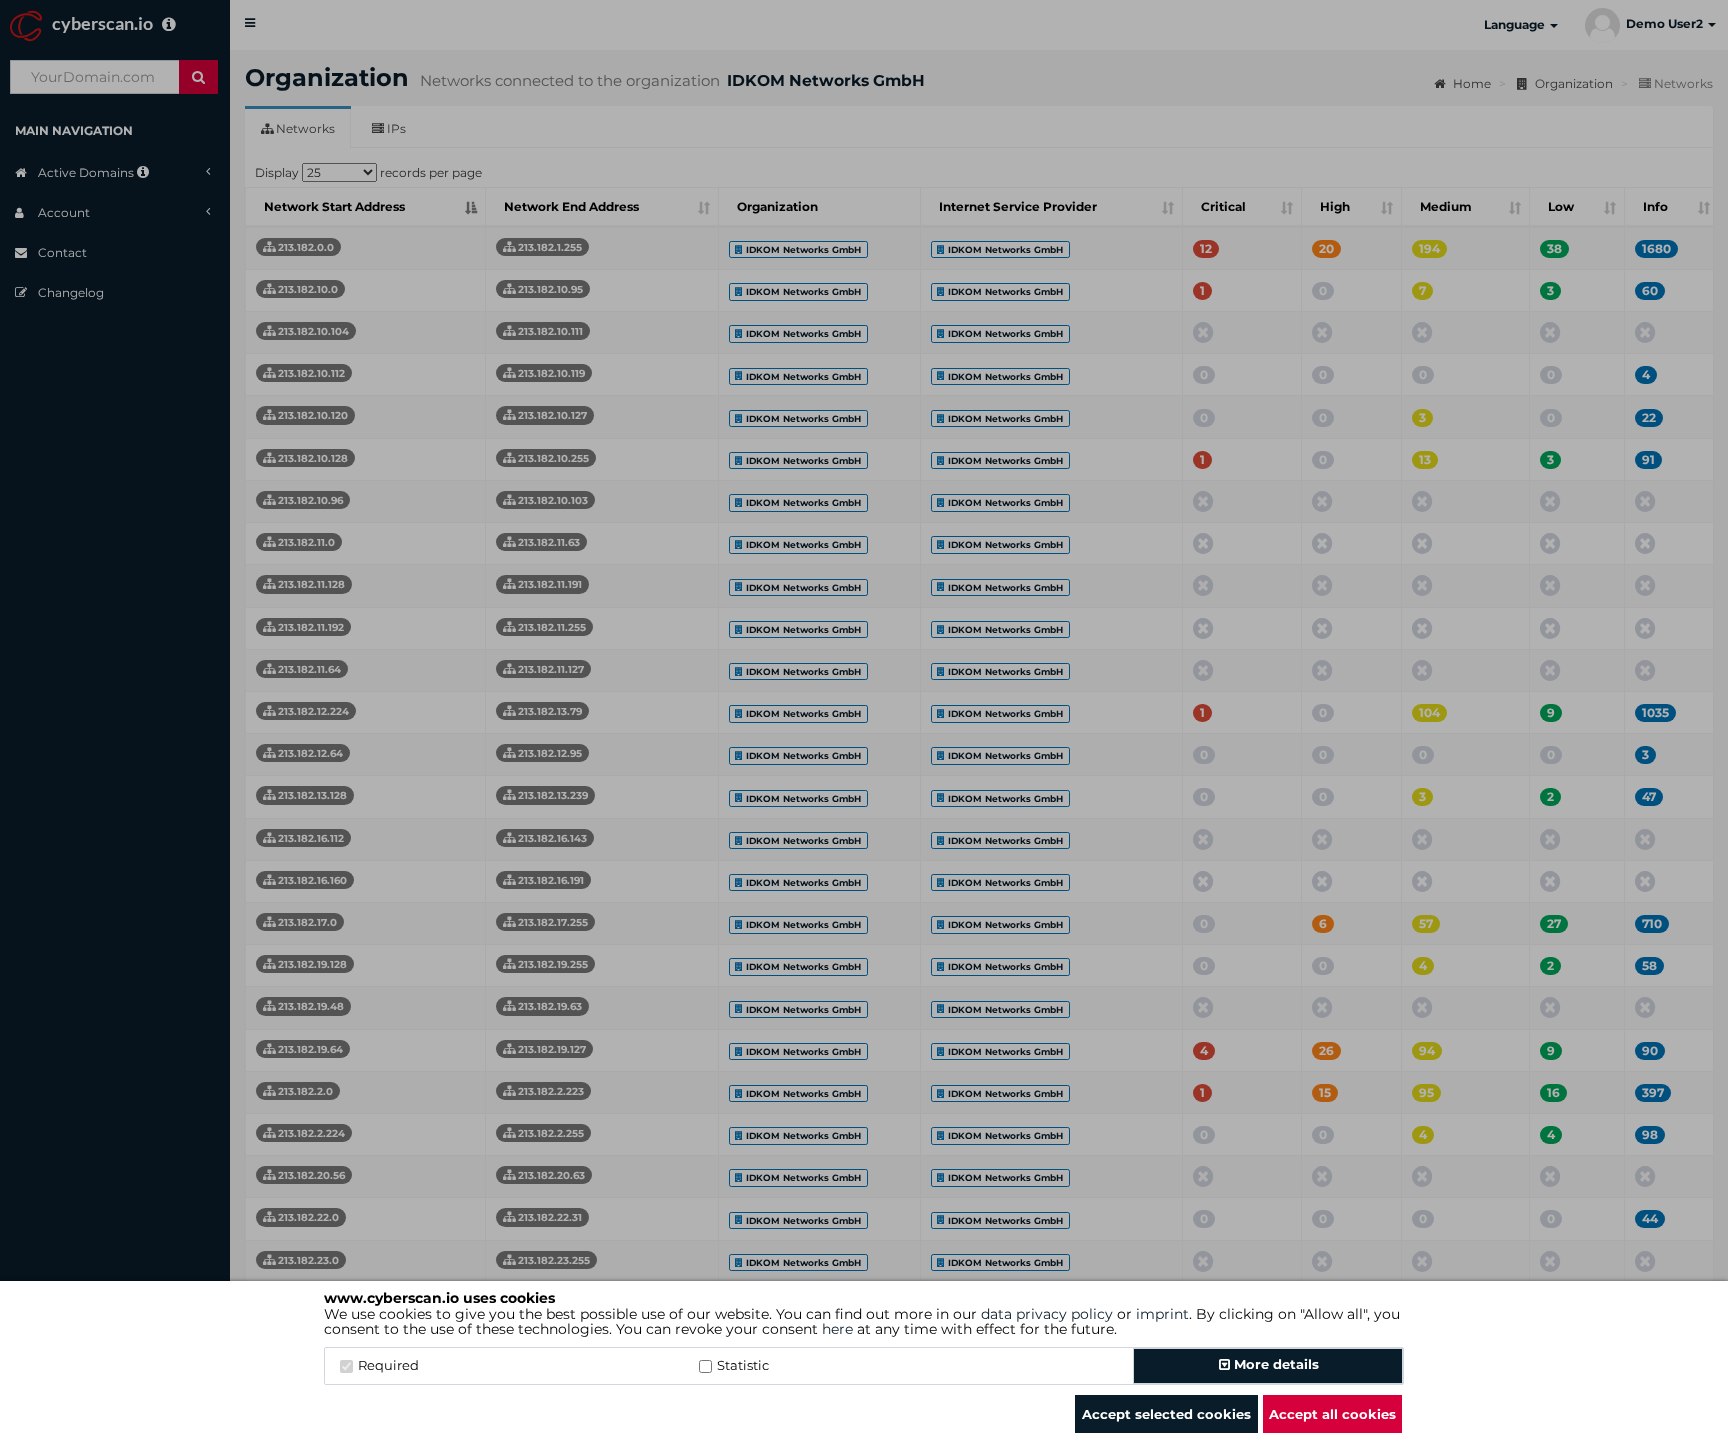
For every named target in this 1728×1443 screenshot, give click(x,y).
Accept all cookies (1332, 1414)
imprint (1162, 1314)
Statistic (743, 1365)
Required (388, 1365)
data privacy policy (1047, 1314)
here (837, 1329)
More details (1274, 1364)
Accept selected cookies (1166, 1414)
